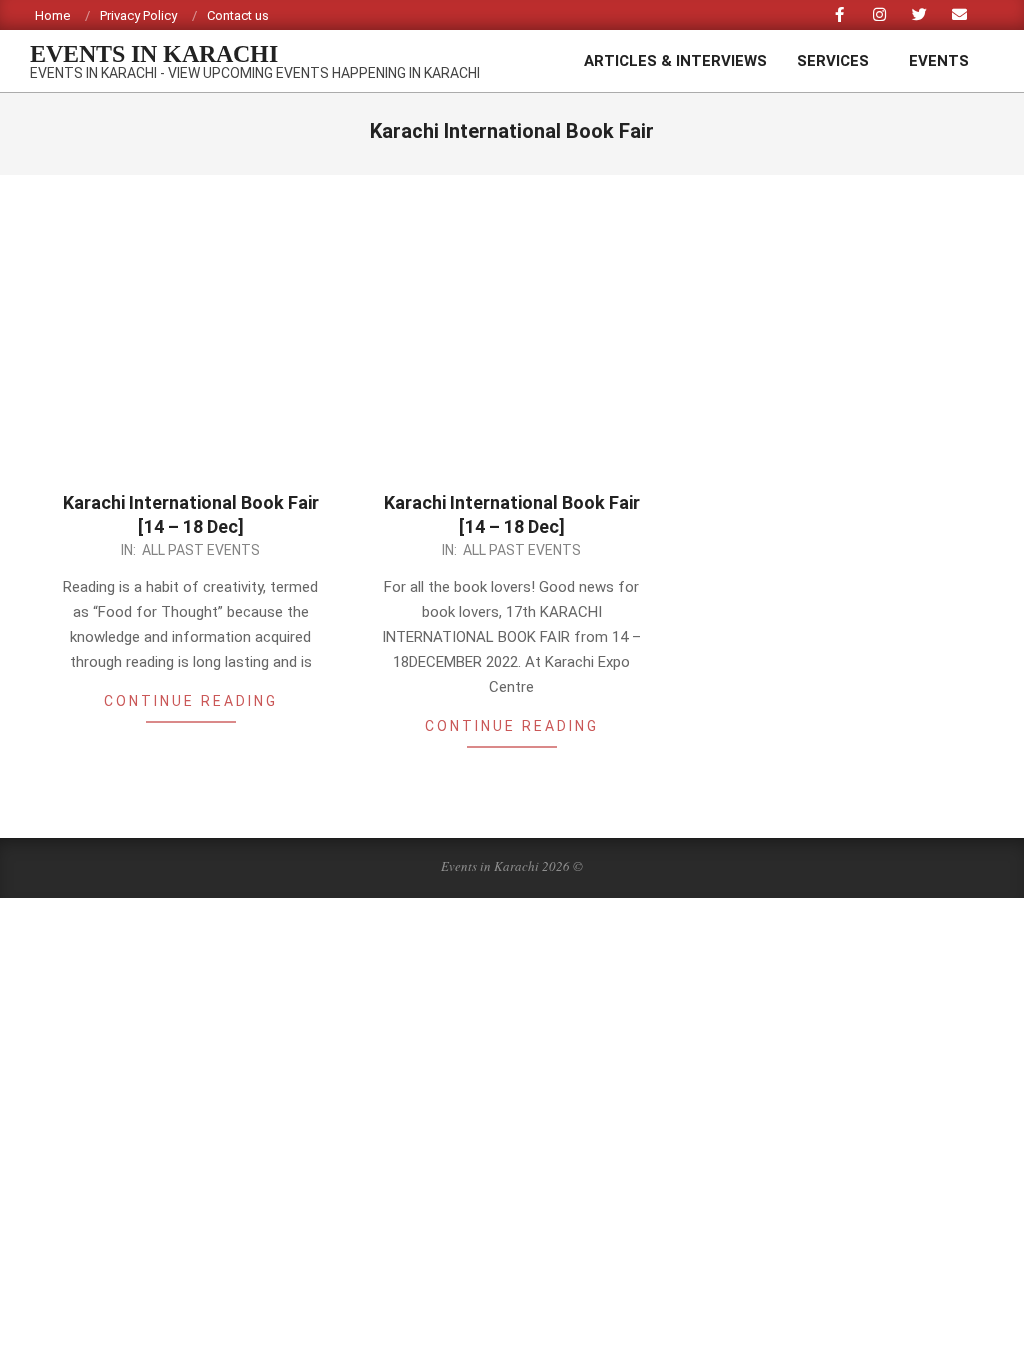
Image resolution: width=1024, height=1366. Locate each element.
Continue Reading (191, 701)
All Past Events (201, 550)
